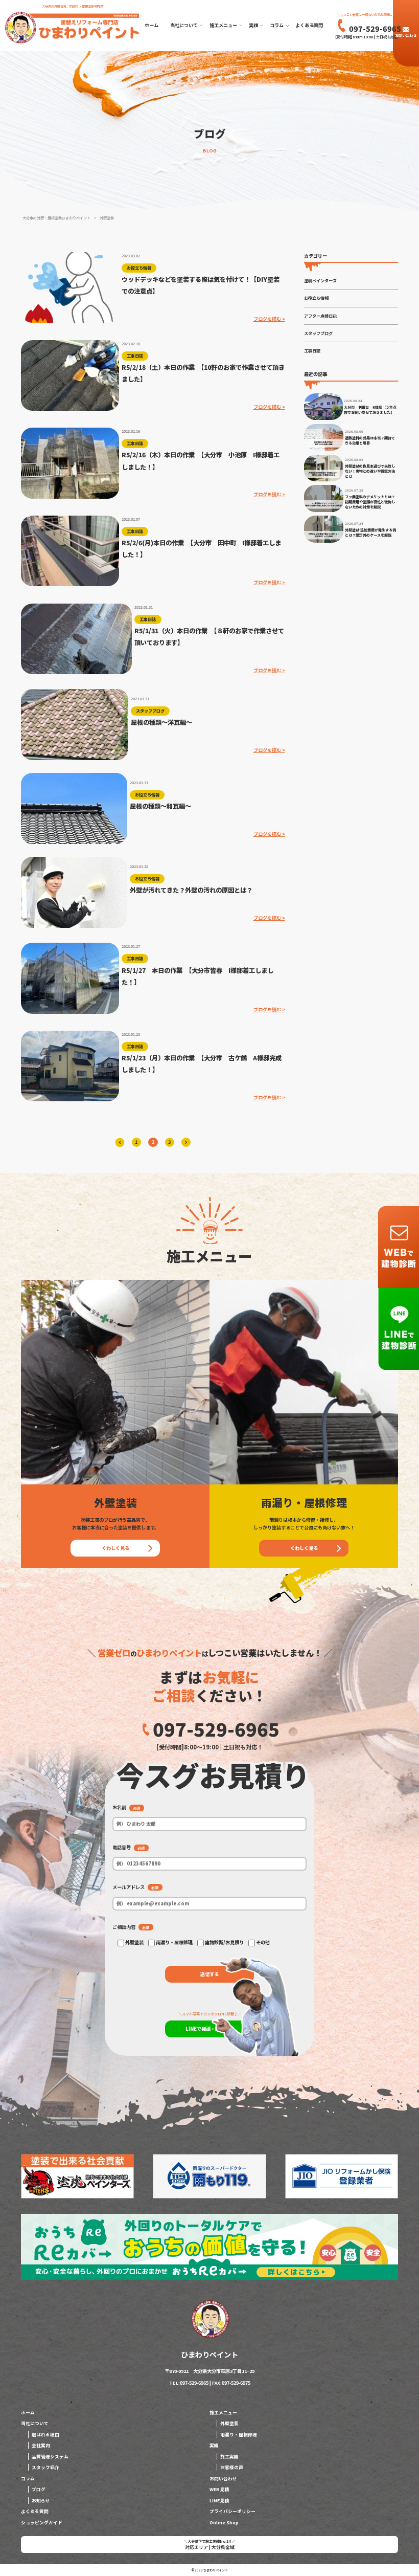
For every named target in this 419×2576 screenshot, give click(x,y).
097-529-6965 (216, 1729)
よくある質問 (309, 25)
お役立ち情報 (316, 298)
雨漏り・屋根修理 (239, 2435)
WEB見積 (219, 2489)
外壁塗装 (229, 2423)
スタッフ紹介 (45, 2467)
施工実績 (229, 2457)
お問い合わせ (406, 35)
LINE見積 (219, 2501)
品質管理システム (50, 2457)
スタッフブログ (318, 333)
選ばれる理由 (45, 2435)
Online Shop (224, 2523)
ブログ (39, 2489)
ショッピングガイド (42, 2523)
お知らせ (41, 2501)
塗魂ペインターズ (320, 280)
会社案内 (41, 2445)
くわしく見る (115, 1548)
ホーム (152, 25)
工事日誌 (312, 350)
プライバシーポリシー (232, 2511)
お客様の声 (232, 2467)
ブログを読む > (269, 319)
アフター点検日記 (320, 316)
